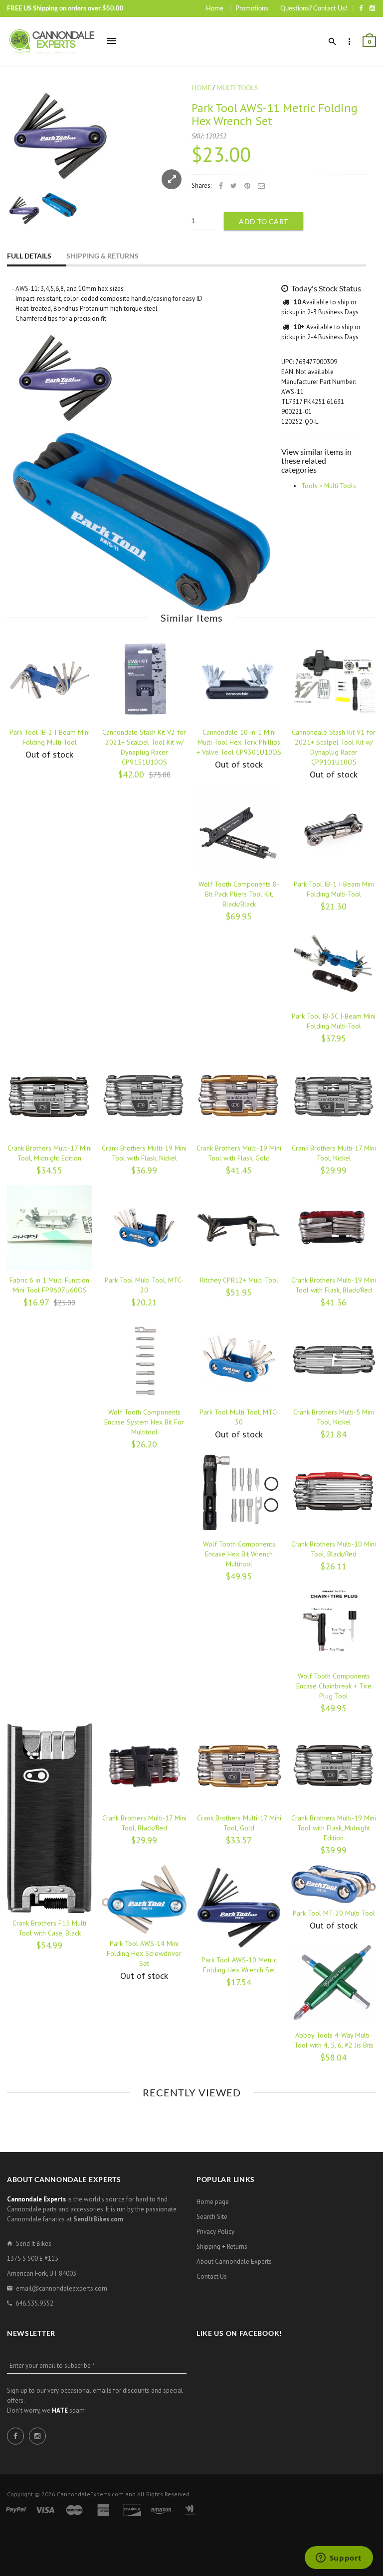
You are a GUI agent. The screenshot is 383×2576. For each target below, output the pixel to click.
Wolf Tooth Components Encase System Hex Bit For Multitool (144, 1422)
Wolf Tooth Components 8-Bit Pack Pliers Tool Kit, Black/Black (239, 894)
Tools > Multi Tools (329, 486)
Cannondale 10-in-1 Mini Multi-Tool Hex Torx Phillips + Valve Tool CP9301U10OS (239, 742)
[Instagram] (372, 8)
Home (215, 8)
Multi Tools (237, 88)
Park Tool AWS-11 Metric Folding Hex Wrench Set (275, 114)
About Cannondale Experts (234, 2261)
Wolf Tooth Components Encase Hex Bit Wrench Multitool (239, 1554)
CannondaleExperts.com (90, 2494)
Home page (213, 2202)
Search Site (212, 2217)
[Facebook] (361, 8)
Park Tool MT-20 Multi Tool (334, 1913)
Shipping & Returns (102, 256)
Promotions (252, 8)
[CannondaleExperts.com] (52, 42)
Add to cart (264, 221)
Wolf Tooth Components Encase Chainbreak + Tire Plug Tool (334, 1686)
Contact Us (212, 2276)
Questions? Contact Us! (314, 8)
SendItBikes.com (98, 2219)
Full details (29, 256)
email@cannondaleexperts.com (62, 2288)
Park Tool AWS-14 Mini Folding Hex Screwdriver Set (144, 1953)
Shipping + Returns (222, 2247)
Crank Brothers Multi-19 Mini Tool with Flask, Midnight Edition (334, 1828)
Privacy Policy (215, 2232)
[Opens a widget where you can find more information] (339, 2559)
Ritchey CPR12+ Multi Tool (239, 1280)
